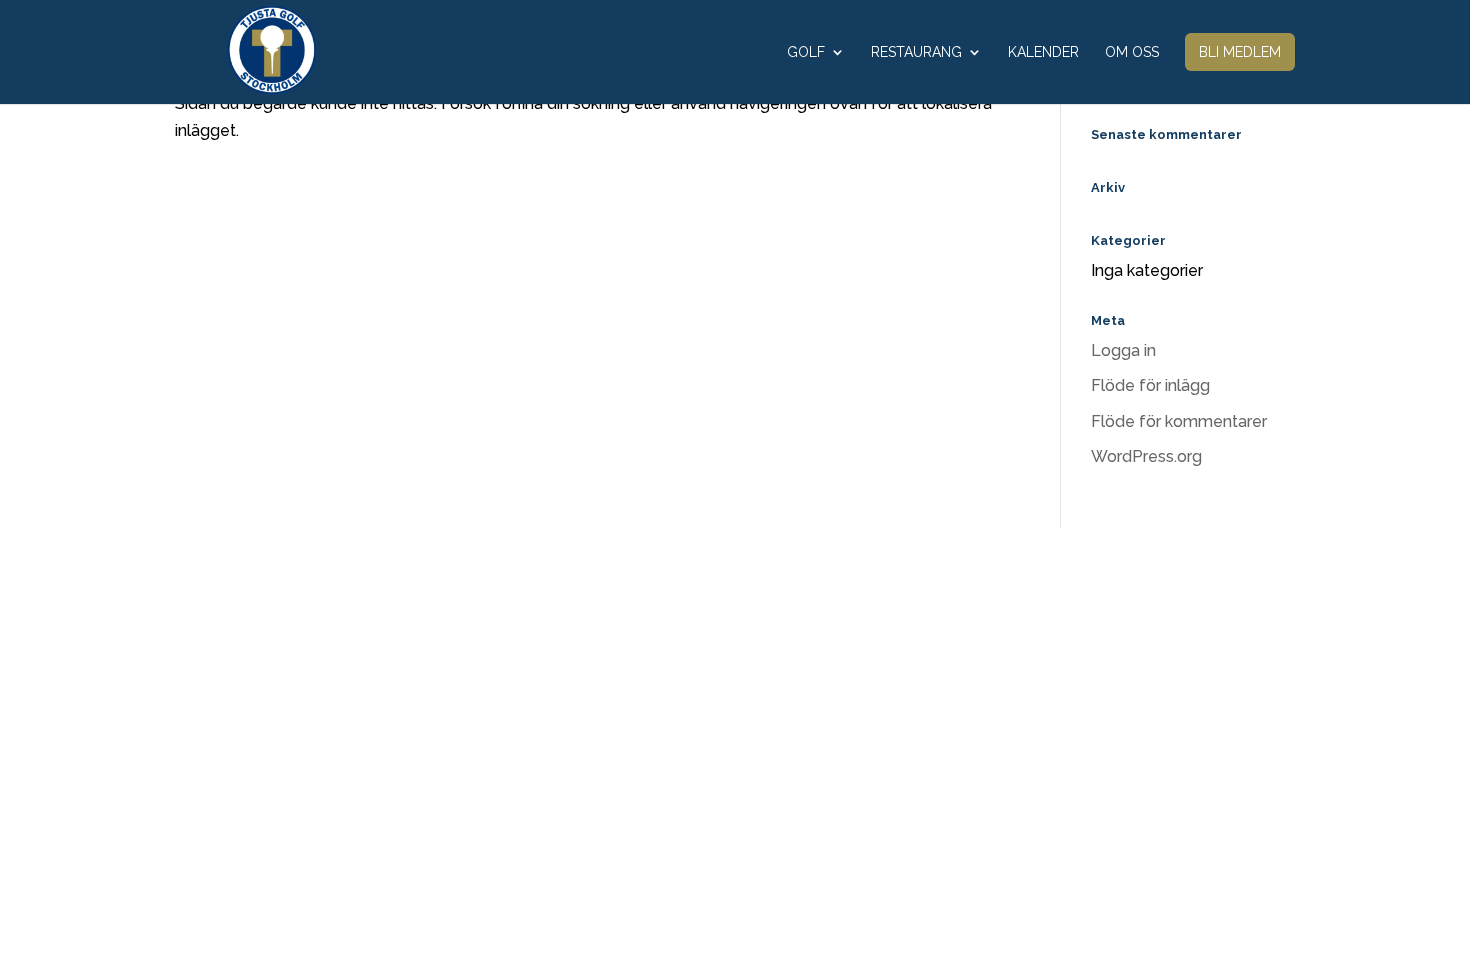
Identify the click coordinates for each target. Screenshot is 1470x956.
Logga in (1123, 350)
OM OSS (1132, 52)
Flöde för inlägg (1150, 385)
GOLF (806, 52)
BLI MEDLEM (1240, 52)
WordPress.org (1146, 456)
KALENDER (1043, 52)
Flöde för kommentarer (1179, 421)
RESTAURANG (916, 52)
